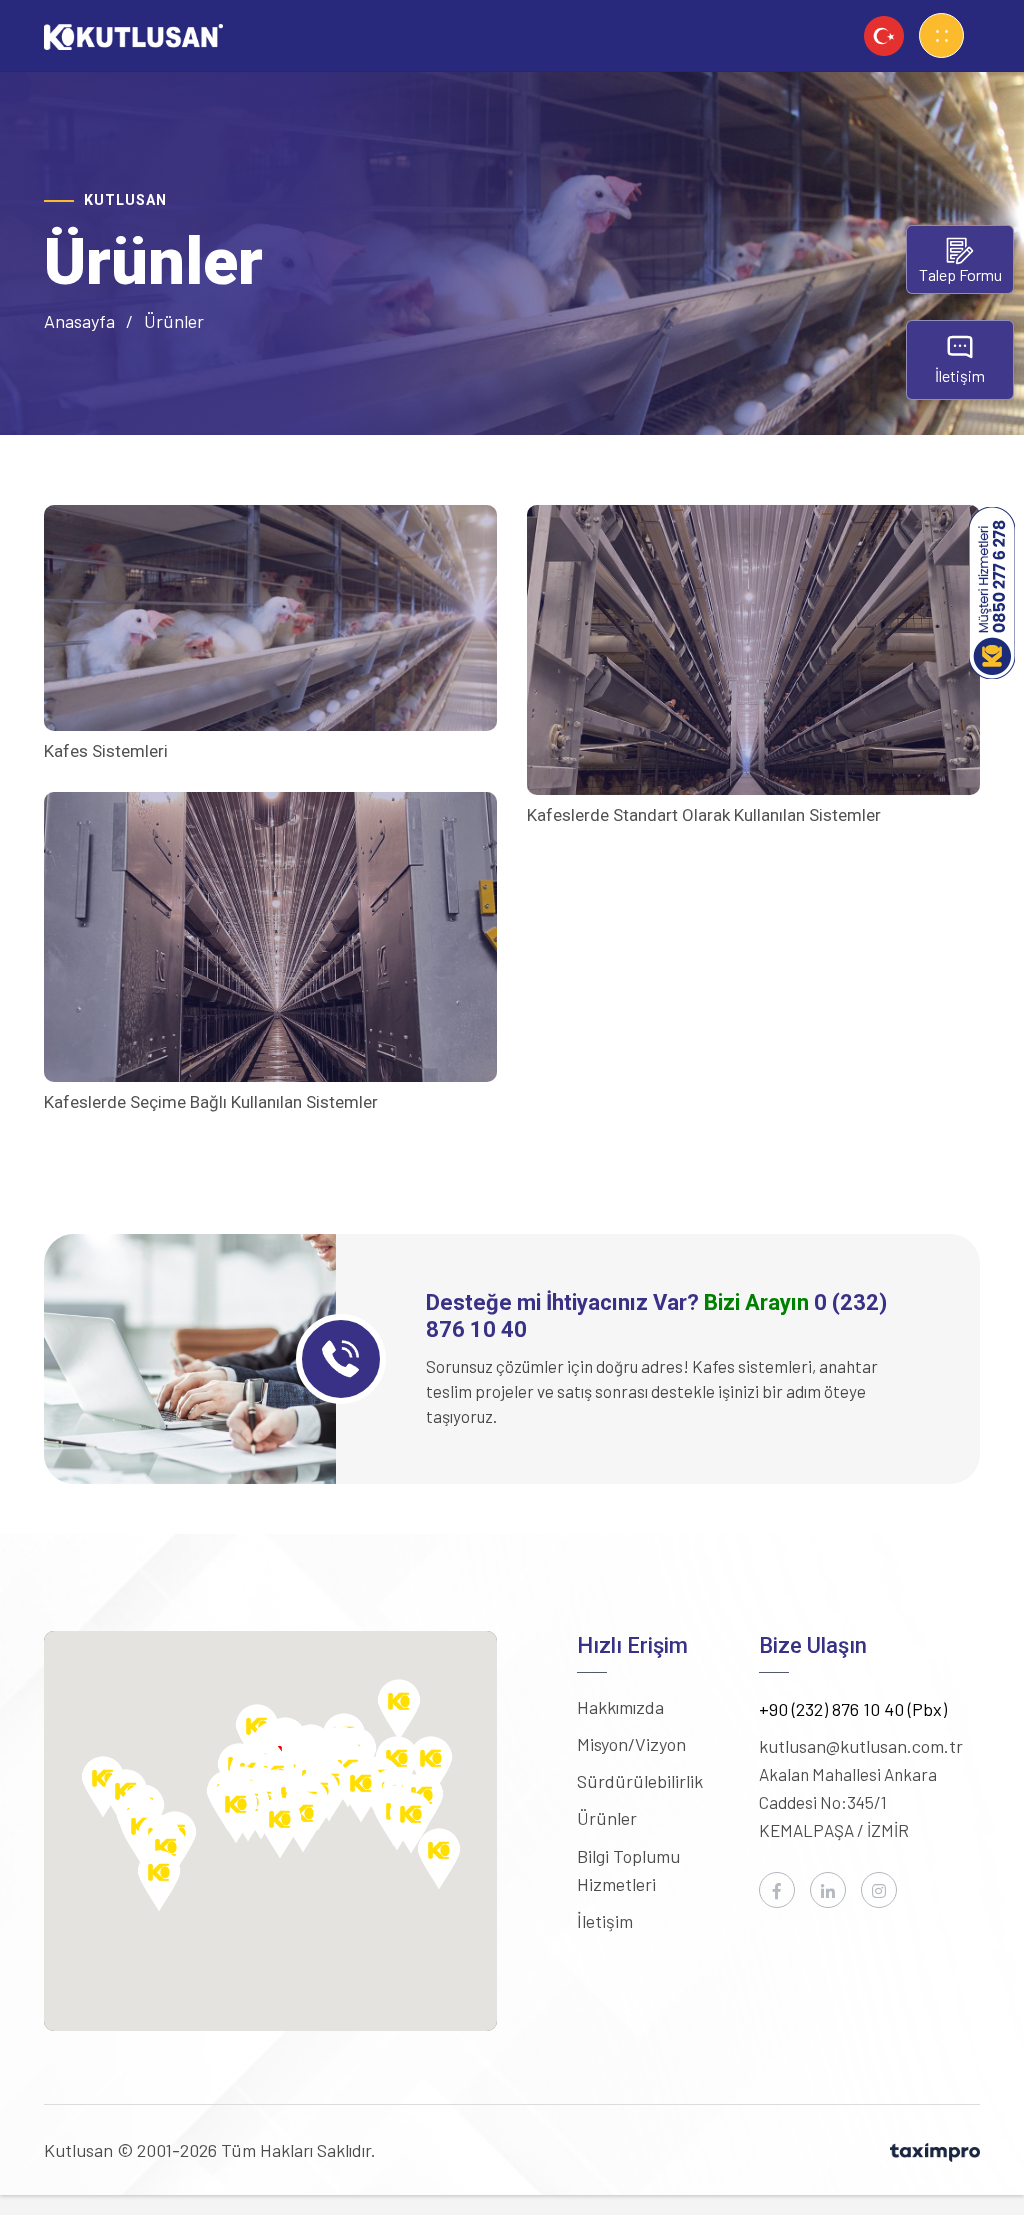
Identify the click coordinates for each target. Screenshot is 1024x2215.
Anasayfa (79, 321)
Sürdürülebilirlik (640, 1781)
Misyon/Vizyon (631, 1744)
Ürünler (607, 1818)
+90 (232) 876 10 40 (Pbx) (853, 1709)
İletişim (605, 1921)
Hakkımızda (620, 1707)
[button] (399, 1710)
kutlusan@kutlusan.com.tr (861, 1746)
